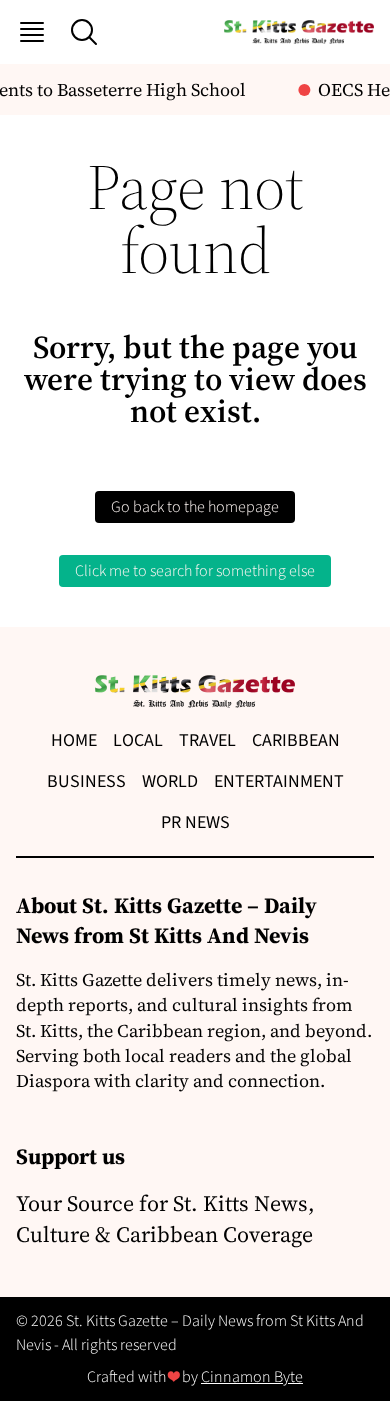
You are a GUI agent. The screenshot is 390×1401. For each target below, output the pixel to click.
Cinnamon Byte (252, 1377)
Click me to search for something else (195, 571)
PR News (195, 822)
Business (86, 781)
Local (138, 740)
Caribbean (296, 740)
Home (74, 740)
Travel (207, 740)
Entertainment (279, 781)
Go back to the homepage (195, 507)
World (170, 781)
